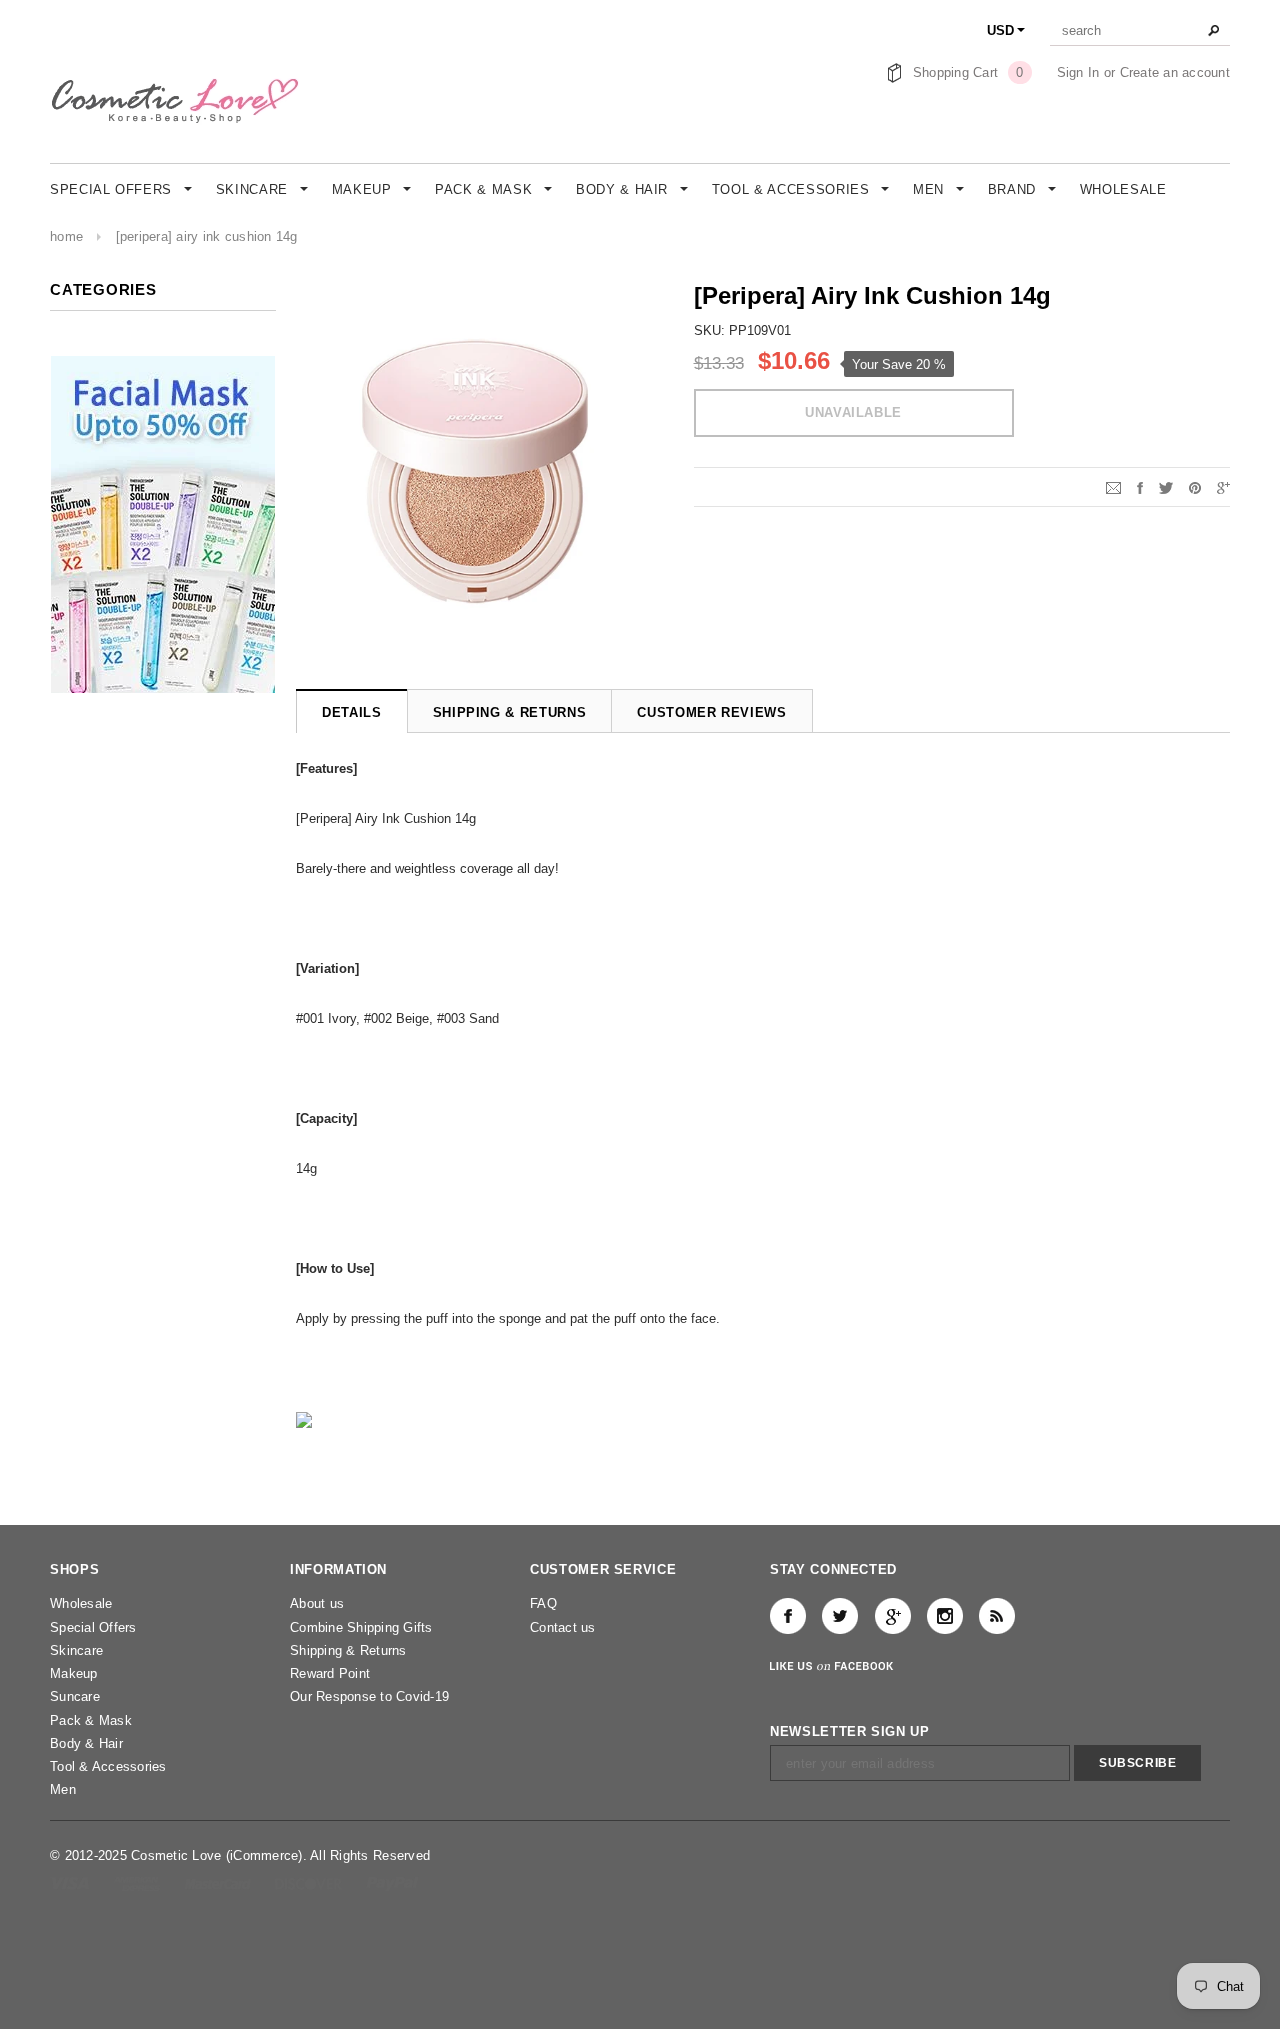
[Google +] (893, 1616)
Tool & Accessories (108, 1766)
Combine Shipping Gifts (361, 1627)
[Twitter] (1166, 486)
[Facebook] (788, 1616)
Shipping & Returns (348, 1650)
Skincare (76, 1650)
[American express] (138, 1882)
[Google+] (1223, 486)
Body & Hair (86, 1743)
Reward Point (330, 1673)
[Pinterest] (1195, 486)
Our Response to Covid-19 (369, 1696)
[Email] (1113, 486)
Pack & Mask (91, 1720)
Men (63, 1789)
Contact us (563, 1627)
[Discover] (310, 1882)
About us (317, 1603)
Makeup (74, 1673)
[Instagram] (945, 1616)
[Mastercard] (220, 1882)
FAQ (543, 1603)
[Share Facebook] (1140, 486)
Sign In (1078, 72)
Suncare (75, 1696)
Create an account (1175, 72)
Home (66, 236)
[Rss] (997, 1616)
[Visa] (71, 1882)
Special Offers (93, 1627)
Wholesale (81, 1603)
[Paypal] (392, 1882)
